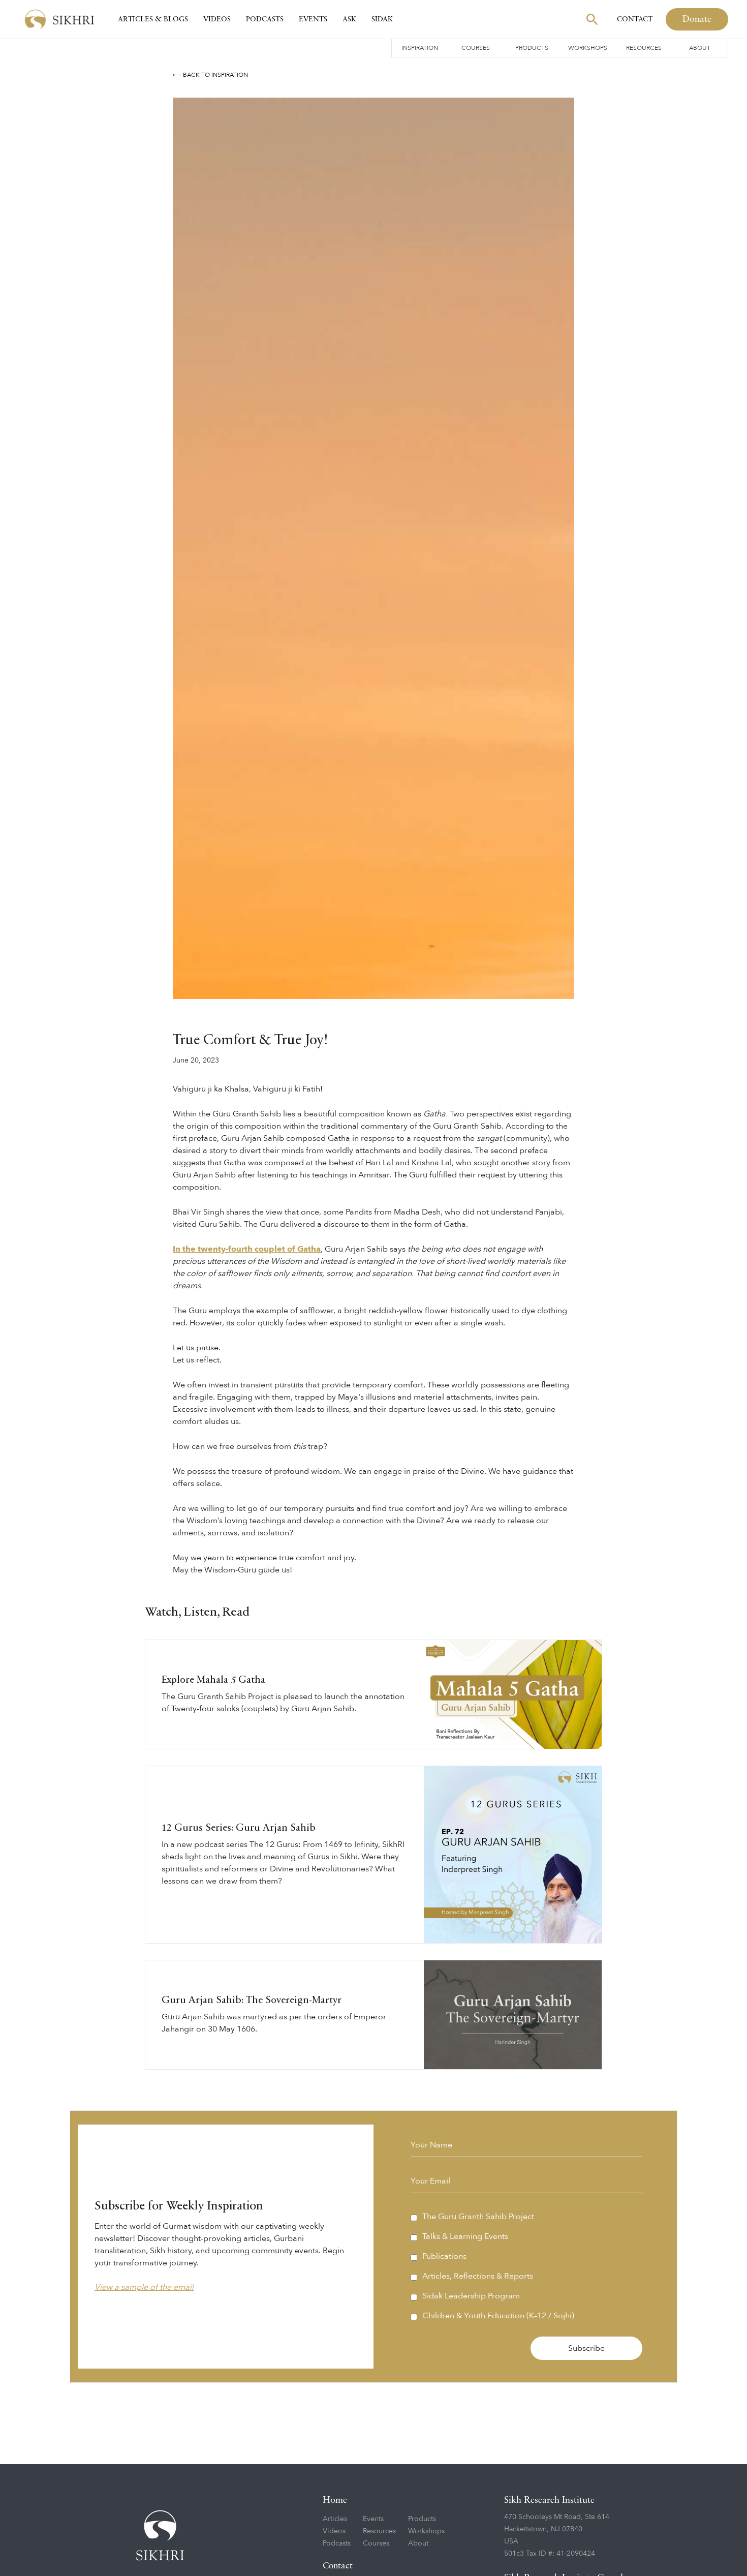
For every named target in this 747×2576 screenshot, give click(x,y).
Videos (217, 19)
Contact (635, 19)
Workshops (588, 48)
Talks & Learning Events (465, 2236)
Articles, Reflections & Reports (478, 2276)
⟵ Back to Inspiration (210, 75)
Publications (444, 2256)
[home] (59, 20)
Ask (349, 19)
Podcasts (265, 19)
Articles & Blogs (153, 19)
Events (313, 19)
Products (532, 48)
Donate (697, 19)
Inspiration (420, 48)
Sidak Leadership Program (471, 2296)
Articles (335, 2519)
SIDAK (382, 19)
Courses (476, 48)
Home (335, 2500)
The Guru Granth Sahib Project (478, 2217)
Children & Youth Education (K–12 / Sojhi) (498, 2316)
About (700, 48)
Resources (644, 48)
